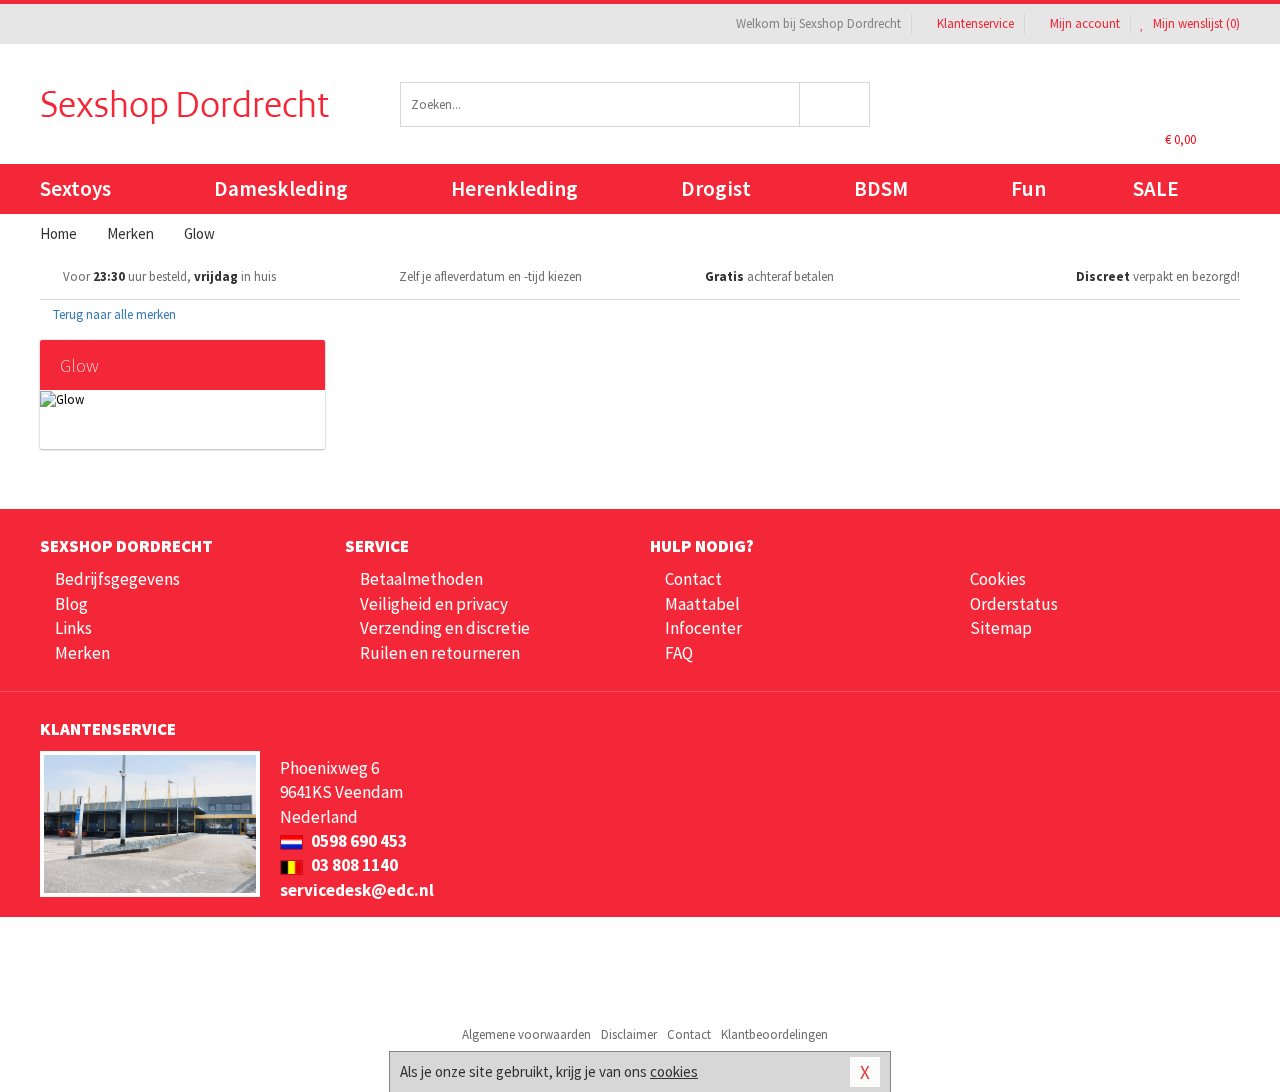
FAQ (679, 653)
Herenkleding (514, 188)
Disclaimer (629, 1034)
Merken (82, 653)
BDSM (881, 188)
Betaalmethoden (421, 579)
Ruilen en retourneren (440, 653)
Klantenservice (975, 23)
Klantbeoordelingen (774, 1034)
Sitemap (1001, 628)
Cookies (998, 579)
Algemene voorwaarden (526, 1034)
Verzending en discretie (445, 628)
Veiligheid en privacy (434, 604)
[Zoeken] (835, 104)
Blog (71, 604)
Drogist (716, 188)
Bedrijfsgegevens (117, 579)
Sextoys (75, 188)
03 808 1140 (353, 865)
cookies (674, 1071)
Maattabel (702, 604)
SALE (1156, 188)
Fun (1028, 188)
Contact (693, 579)
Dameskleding (281, 188)
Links (73, 628)
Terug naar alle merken (113, 314)
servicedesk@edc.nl (357, 890)
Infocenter (703, 628)
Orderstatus (1014, 604)
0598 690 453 (357, 841)
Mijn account (1085, 23)
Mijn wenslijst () (1195, 23)
